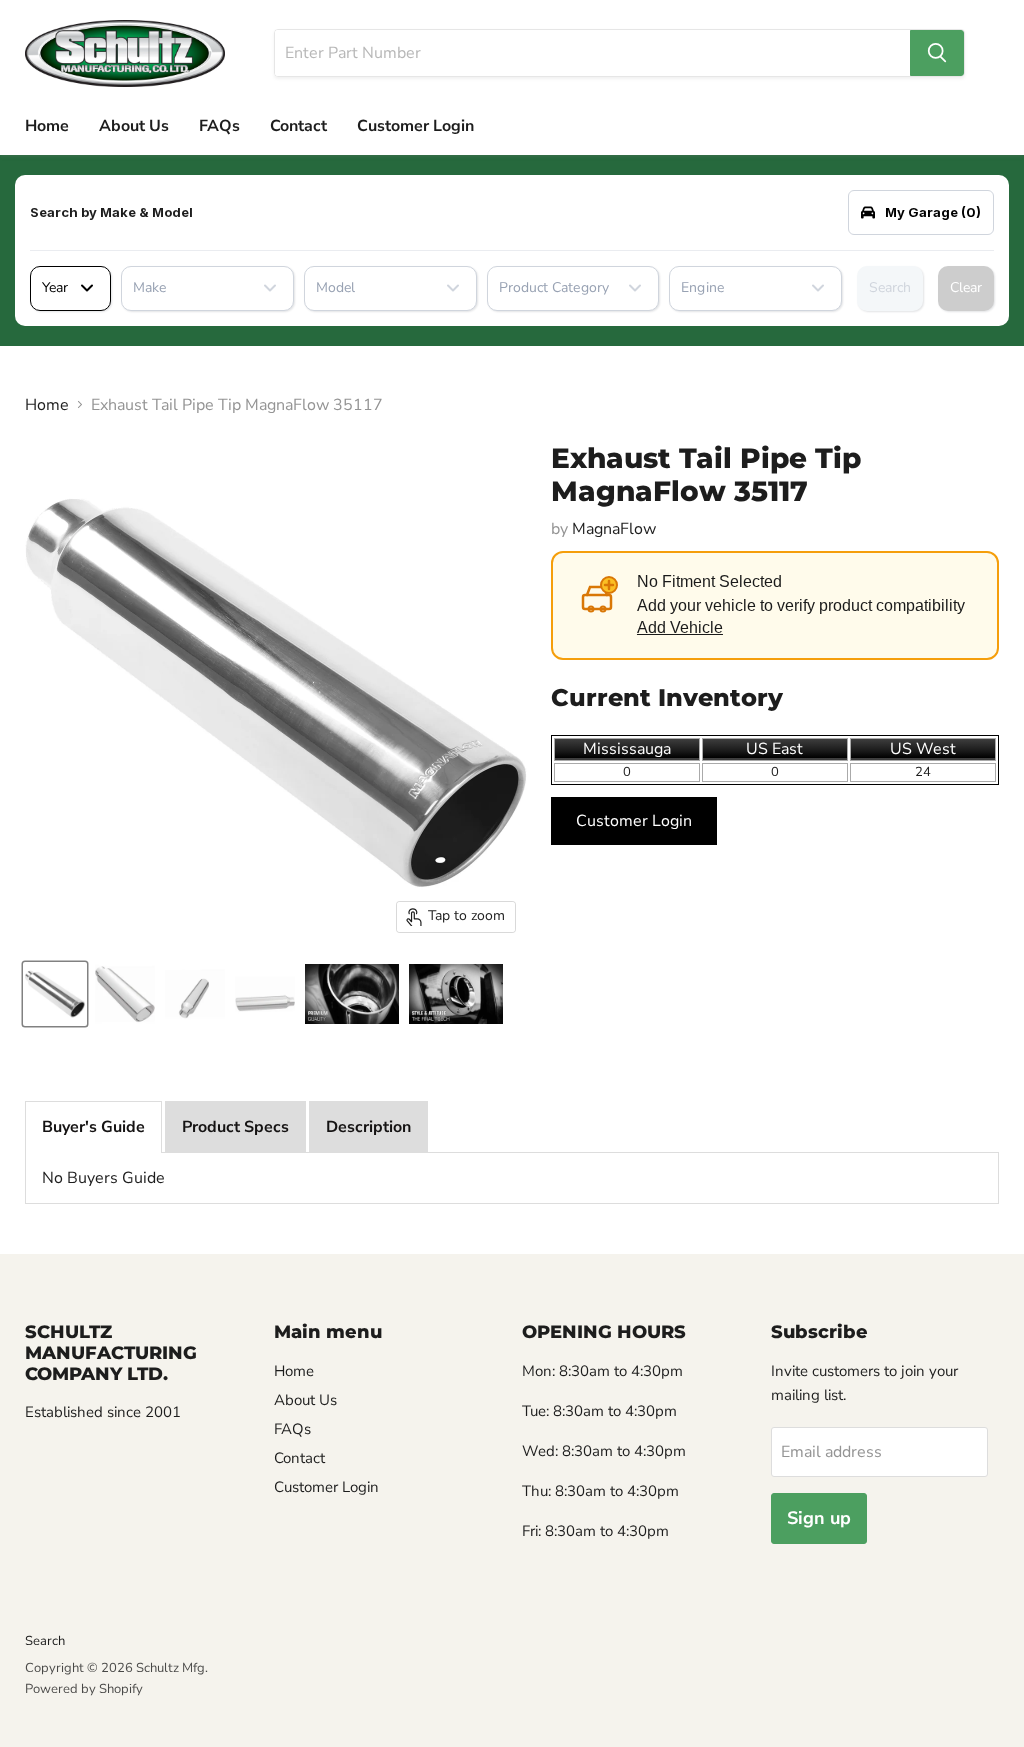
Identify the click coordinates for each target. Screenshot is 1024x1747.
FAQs (219, 126)
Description (368, 1127)
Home (47, 126)
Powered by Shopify (84, 1689)
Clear (966, 287)
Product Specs (235, 1127)
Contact (298, 126)
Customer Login (415, 126)
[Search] (937, 53)
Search (890, 287)
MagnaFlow (614, 529)
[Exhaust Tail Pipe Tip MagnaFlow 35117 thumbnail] (55, 994)
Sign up (819, 1518)
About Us (134, 126)
